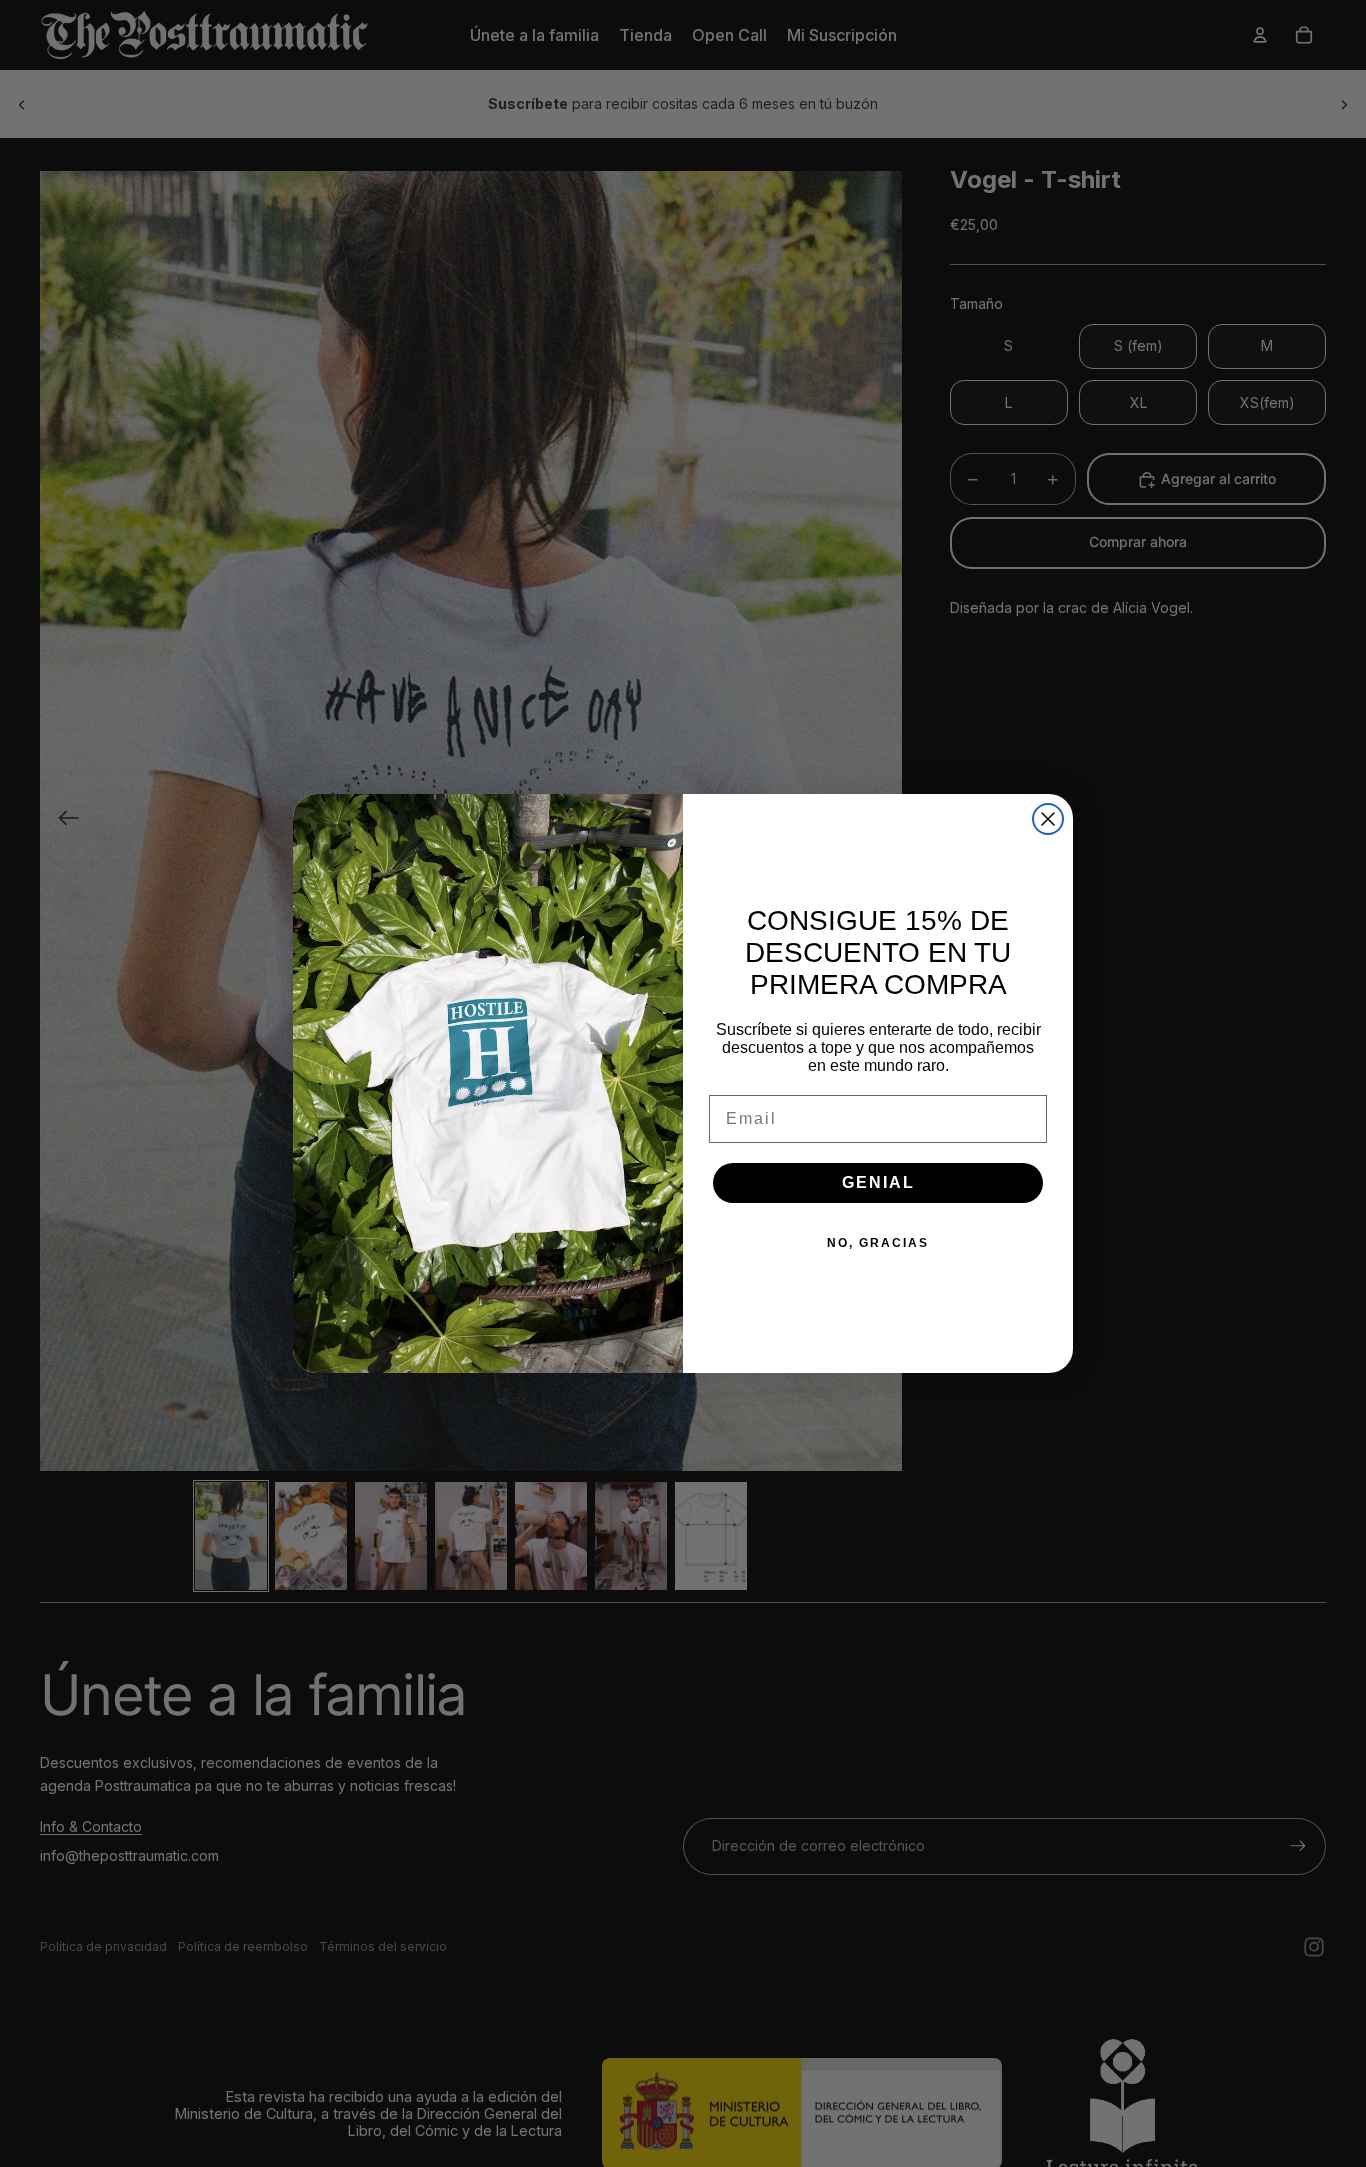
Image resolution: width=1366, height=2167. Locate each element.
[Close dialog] (1048, 819)
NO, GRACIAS (878, 1243)
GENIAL (878, 1182)
